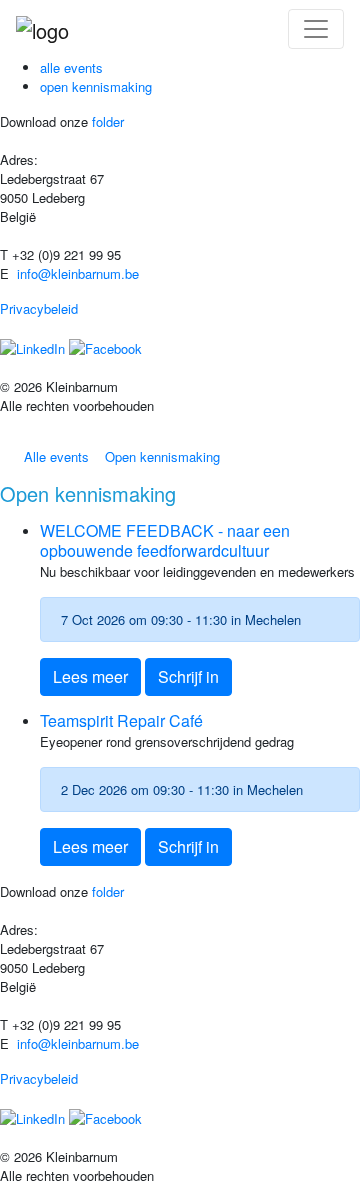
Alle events (71, 67)
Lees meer (90, 676)
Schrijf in (188, 676)
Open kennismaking (96, 86)
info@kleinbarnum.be (78, 273)
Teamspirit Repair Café (121, 720)
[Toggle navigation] (316, 29)
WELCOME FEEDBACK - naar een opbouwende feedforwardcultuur (165, 540)
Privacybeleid (39, 308)
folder (106, 121)
